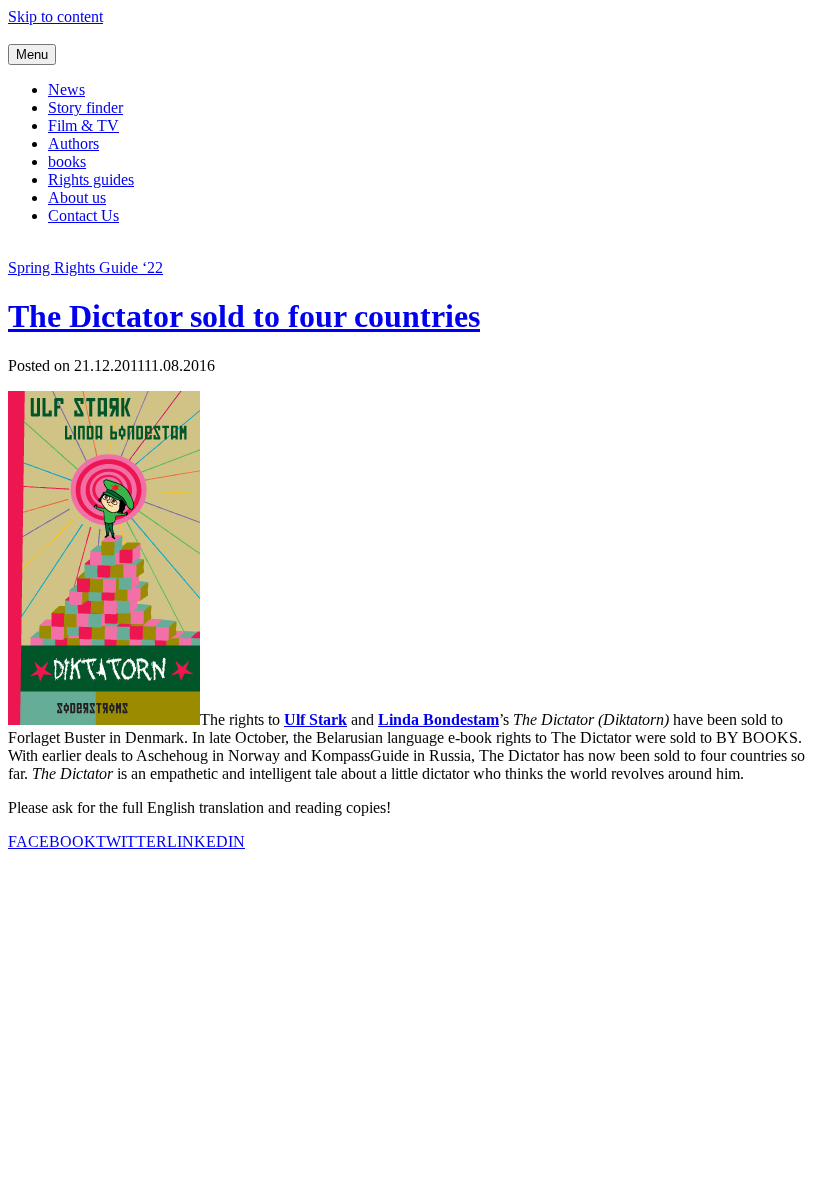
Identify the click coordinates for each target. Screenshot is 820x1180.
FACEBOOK (52, 841)
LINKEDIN (206, 841)
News (66, 89)
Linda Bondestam (438, 719)
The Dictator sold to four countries (244, 316)
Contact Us (83, 215)
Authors (73, 143)
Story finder (85, 107)
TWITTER (131, 841)
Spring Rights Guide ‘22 (85, 267)
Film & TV (83, 125)
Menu (32, 54)
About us (77, 197)
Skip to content (55, 16)
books (67, 161)
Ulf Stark (315, 719)
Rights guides (91, 179)
